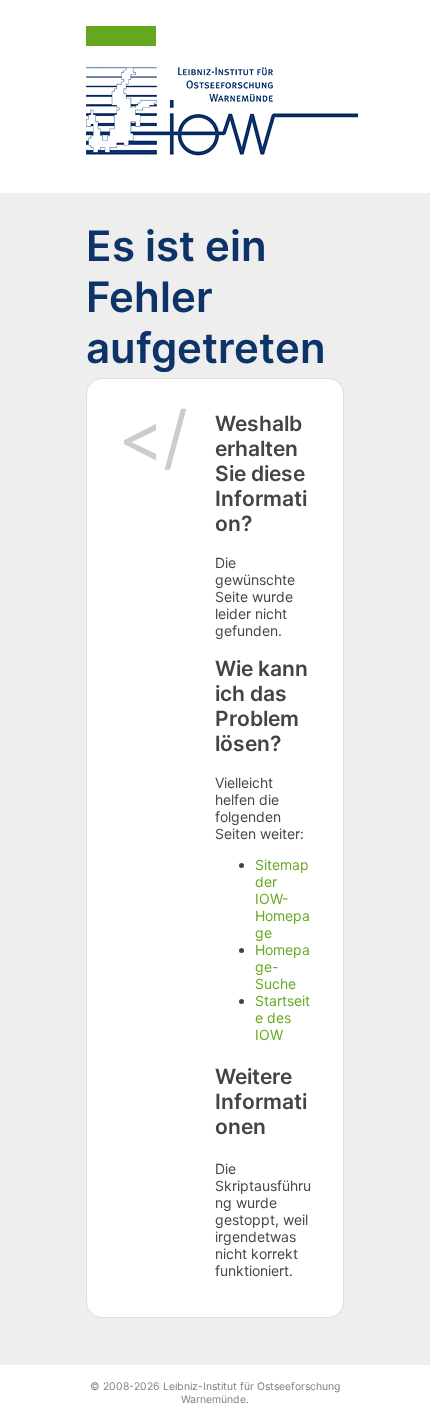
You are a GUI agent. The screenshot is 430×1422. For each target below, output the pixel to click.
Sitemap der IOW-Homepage (282, 898)
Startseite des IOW (282, 1017)
